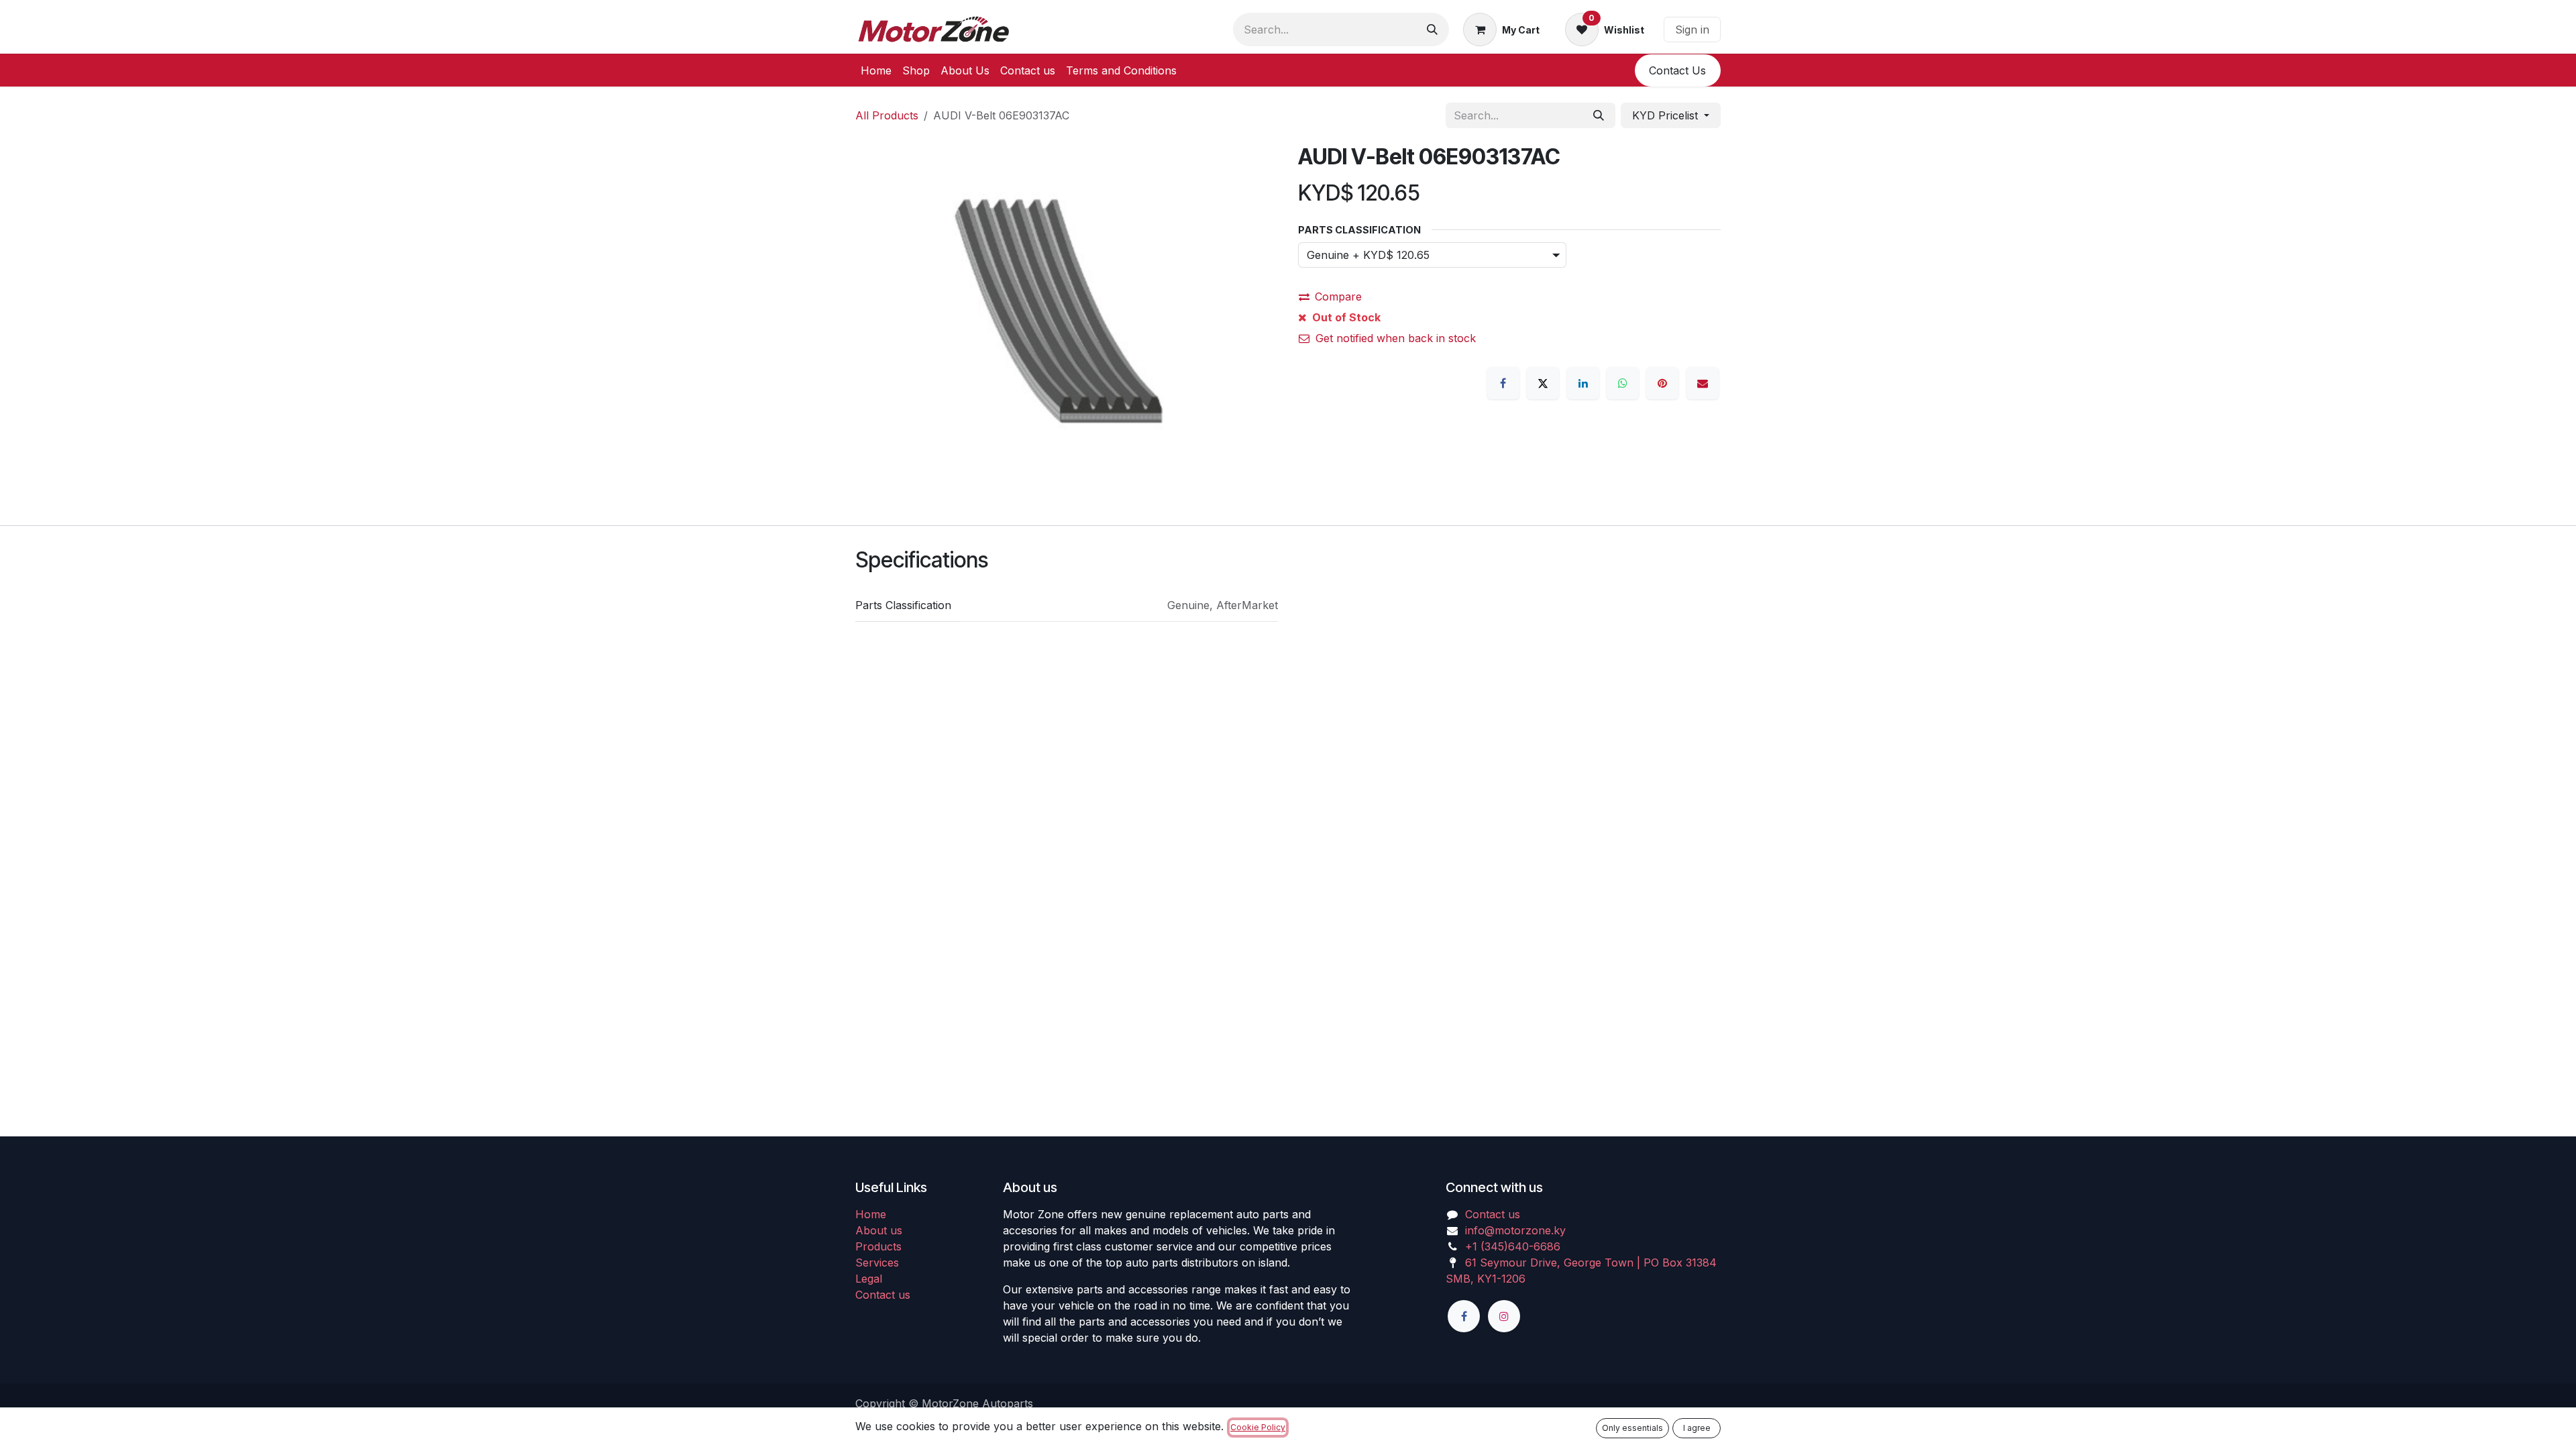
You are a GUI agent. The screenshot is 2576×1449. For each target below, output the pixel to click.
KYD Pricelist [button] (1667, 115)
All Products (887, 115)
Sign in (1692, 30)
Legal (869, 1279)
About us (879, 1230)
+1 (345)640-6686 (1513, 1246)
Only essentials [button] (1632, 1428)
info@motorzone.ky (1515, 1230)
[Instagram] (1504, 1316)
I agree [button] (1697, 1428)
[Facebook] (1503, 383)
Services (877, 1263)
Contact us (883, 1295)
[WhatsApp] (1623, 383)
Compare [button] (1338, 297)
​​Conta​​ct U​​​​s (1677, 70)
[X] (1543, 383)
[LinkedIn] (1583, 383)
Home (871, 1214)
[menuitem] (876, 70)
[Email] (1703, 383)
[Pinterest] (1662, 383)
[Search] (1432, 30)
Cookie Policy (1258, 1427)
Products (878, 1246)
